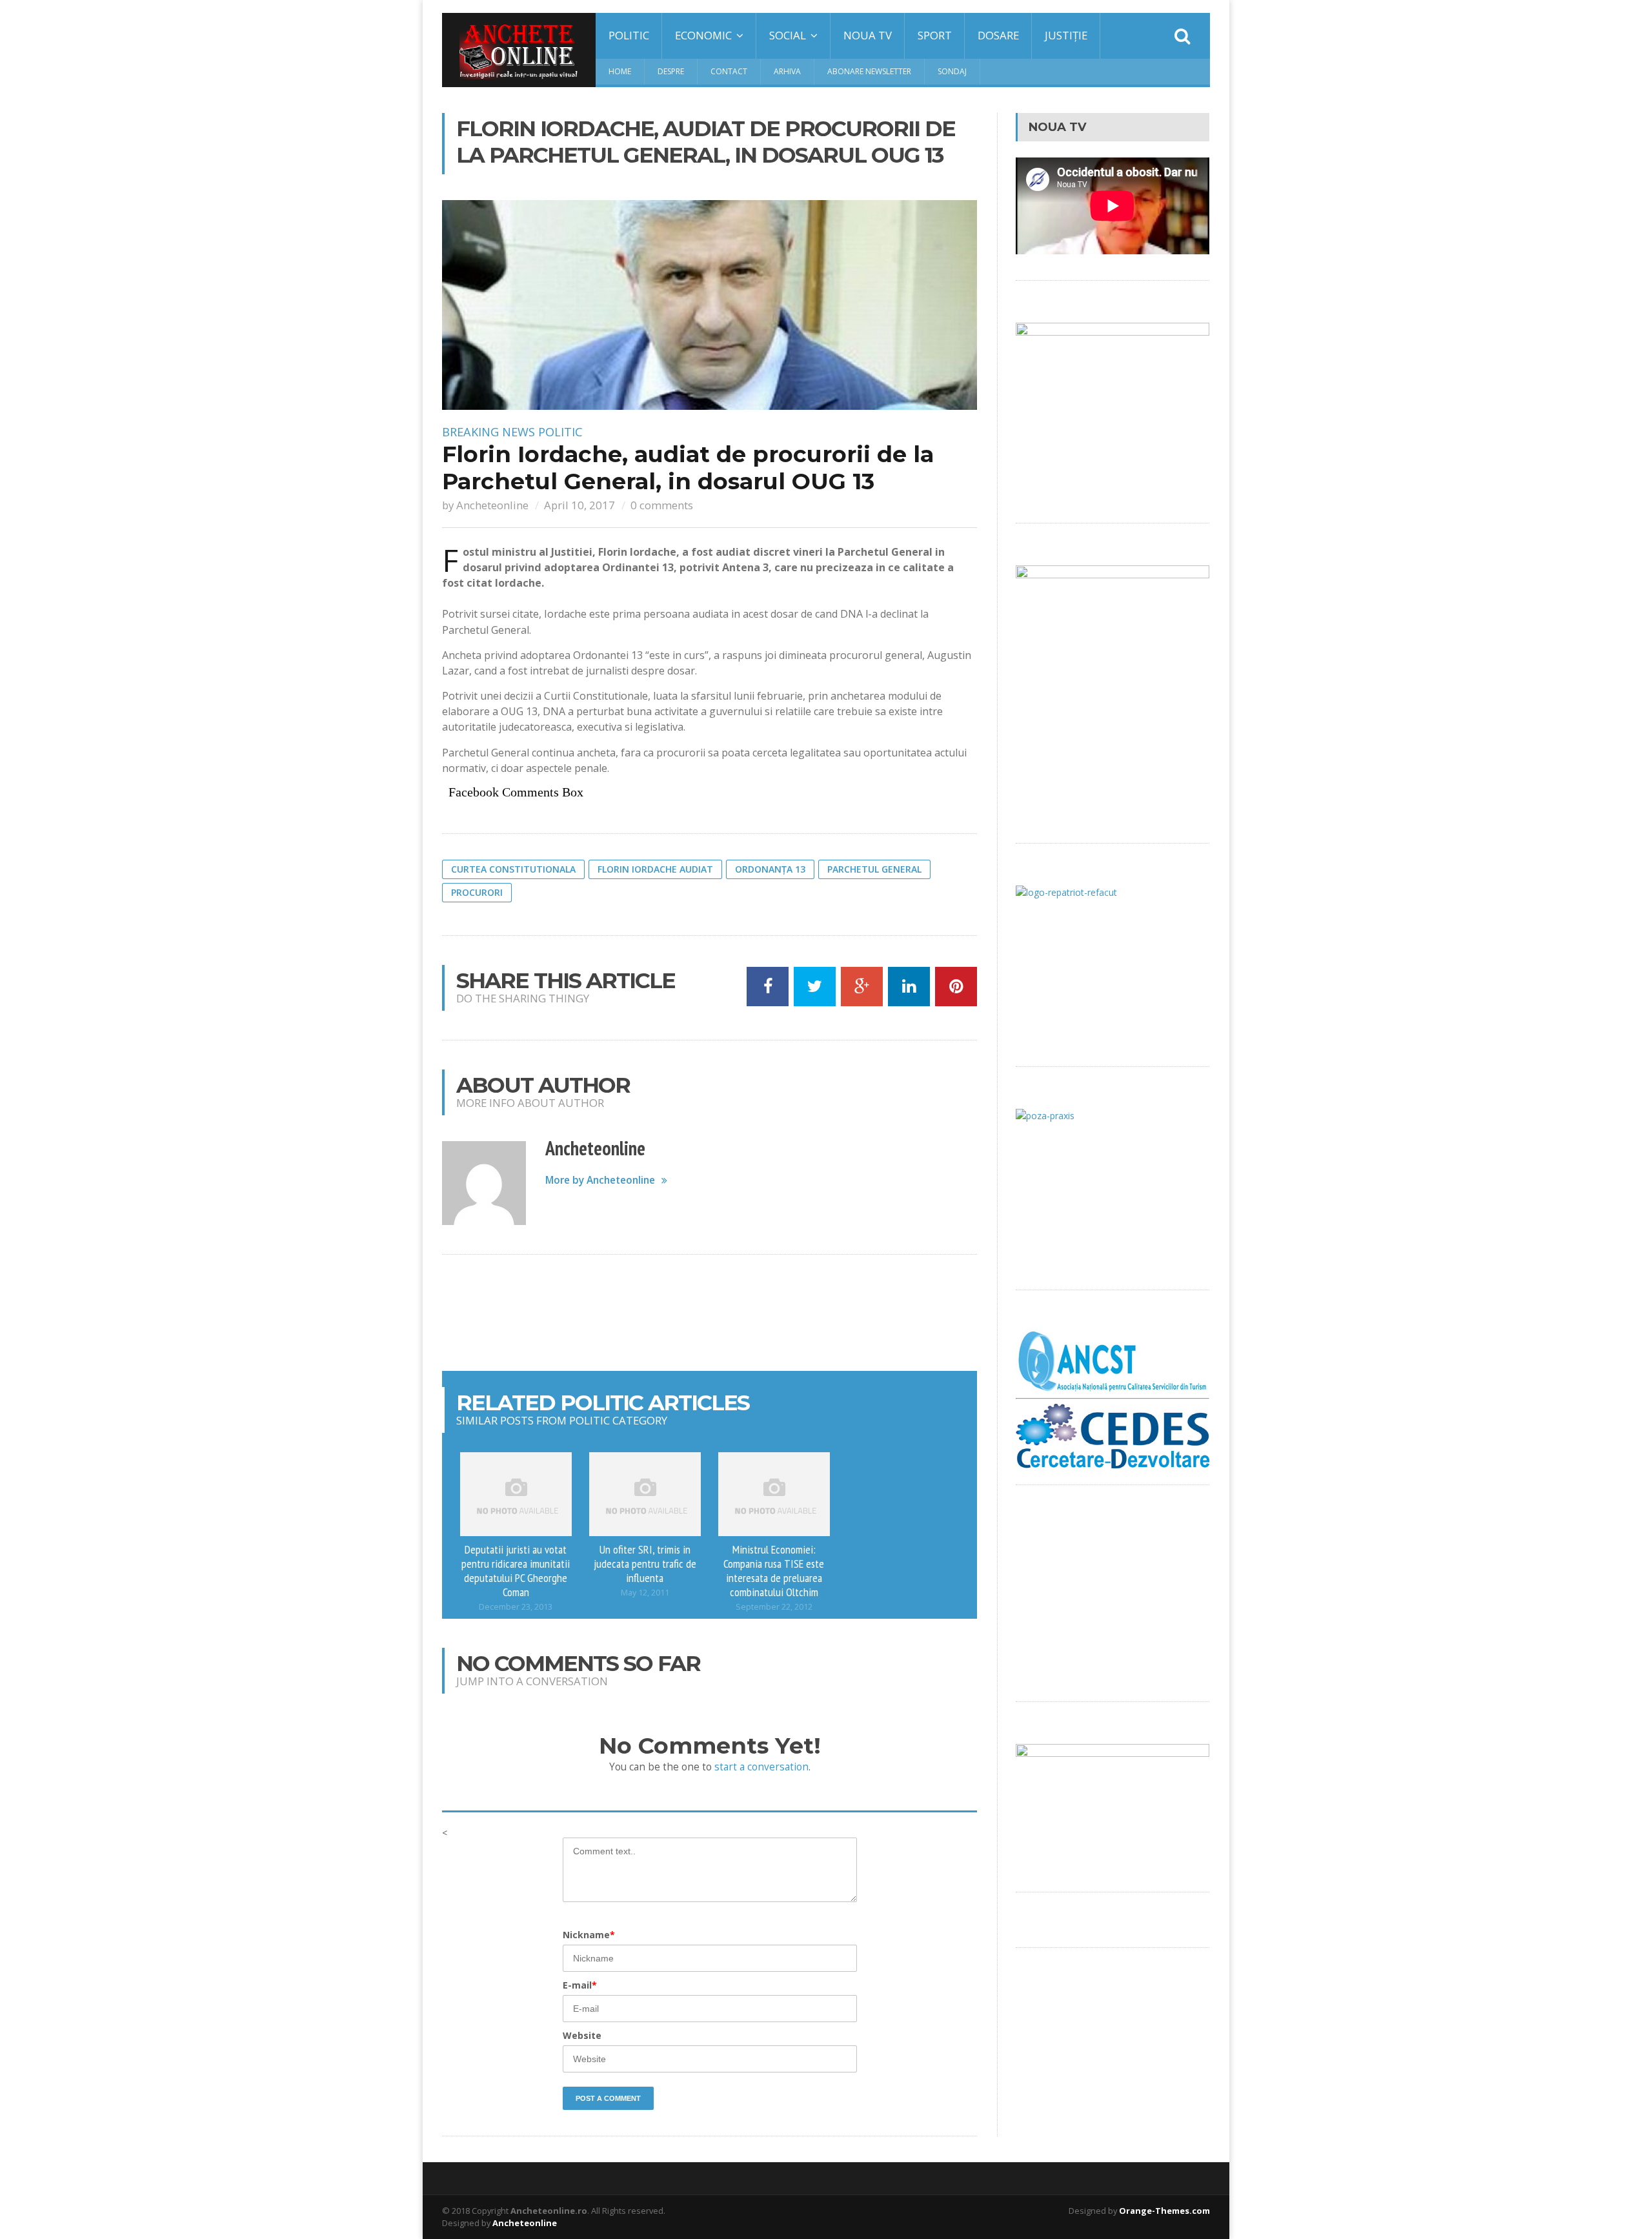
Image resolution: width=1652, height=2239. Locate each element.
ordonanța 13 (770, 869)
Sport (935, 35)
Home (620, 71)
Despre (671, 71)
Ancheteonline (492, 505)
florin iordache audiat (655, 869)
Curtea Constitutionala (513, 869)
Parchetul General (874, 869)
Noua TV (868, 35)
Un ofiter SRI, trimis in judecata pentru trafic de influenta (645, 1563)
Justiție (1066, 35)
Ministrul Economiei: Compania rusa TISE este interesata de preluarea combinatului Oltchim (774, 1570)
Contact (729, 71)
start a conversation (761, 1767)
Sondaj (952, 71)
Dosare (998, 35)
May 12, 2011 (645, 1593)
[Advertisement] (710, 1313)
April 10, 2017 (579, 505)
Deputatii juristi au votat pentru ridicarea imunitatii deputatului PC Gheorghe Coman (516, 1570)
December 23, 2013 (516, 1607)
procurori (477, 892)
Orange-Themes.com (1164, 2211)
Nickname (589, 1935)
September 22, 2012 (774, 1607)
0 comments (662, 505)
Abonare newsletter (869, 71)
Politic (629, 35)
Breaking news (489, 432)
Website (582, 2035)
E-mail (580, 1985)
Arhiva (787, 71)
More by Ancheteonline (600, 1180)
